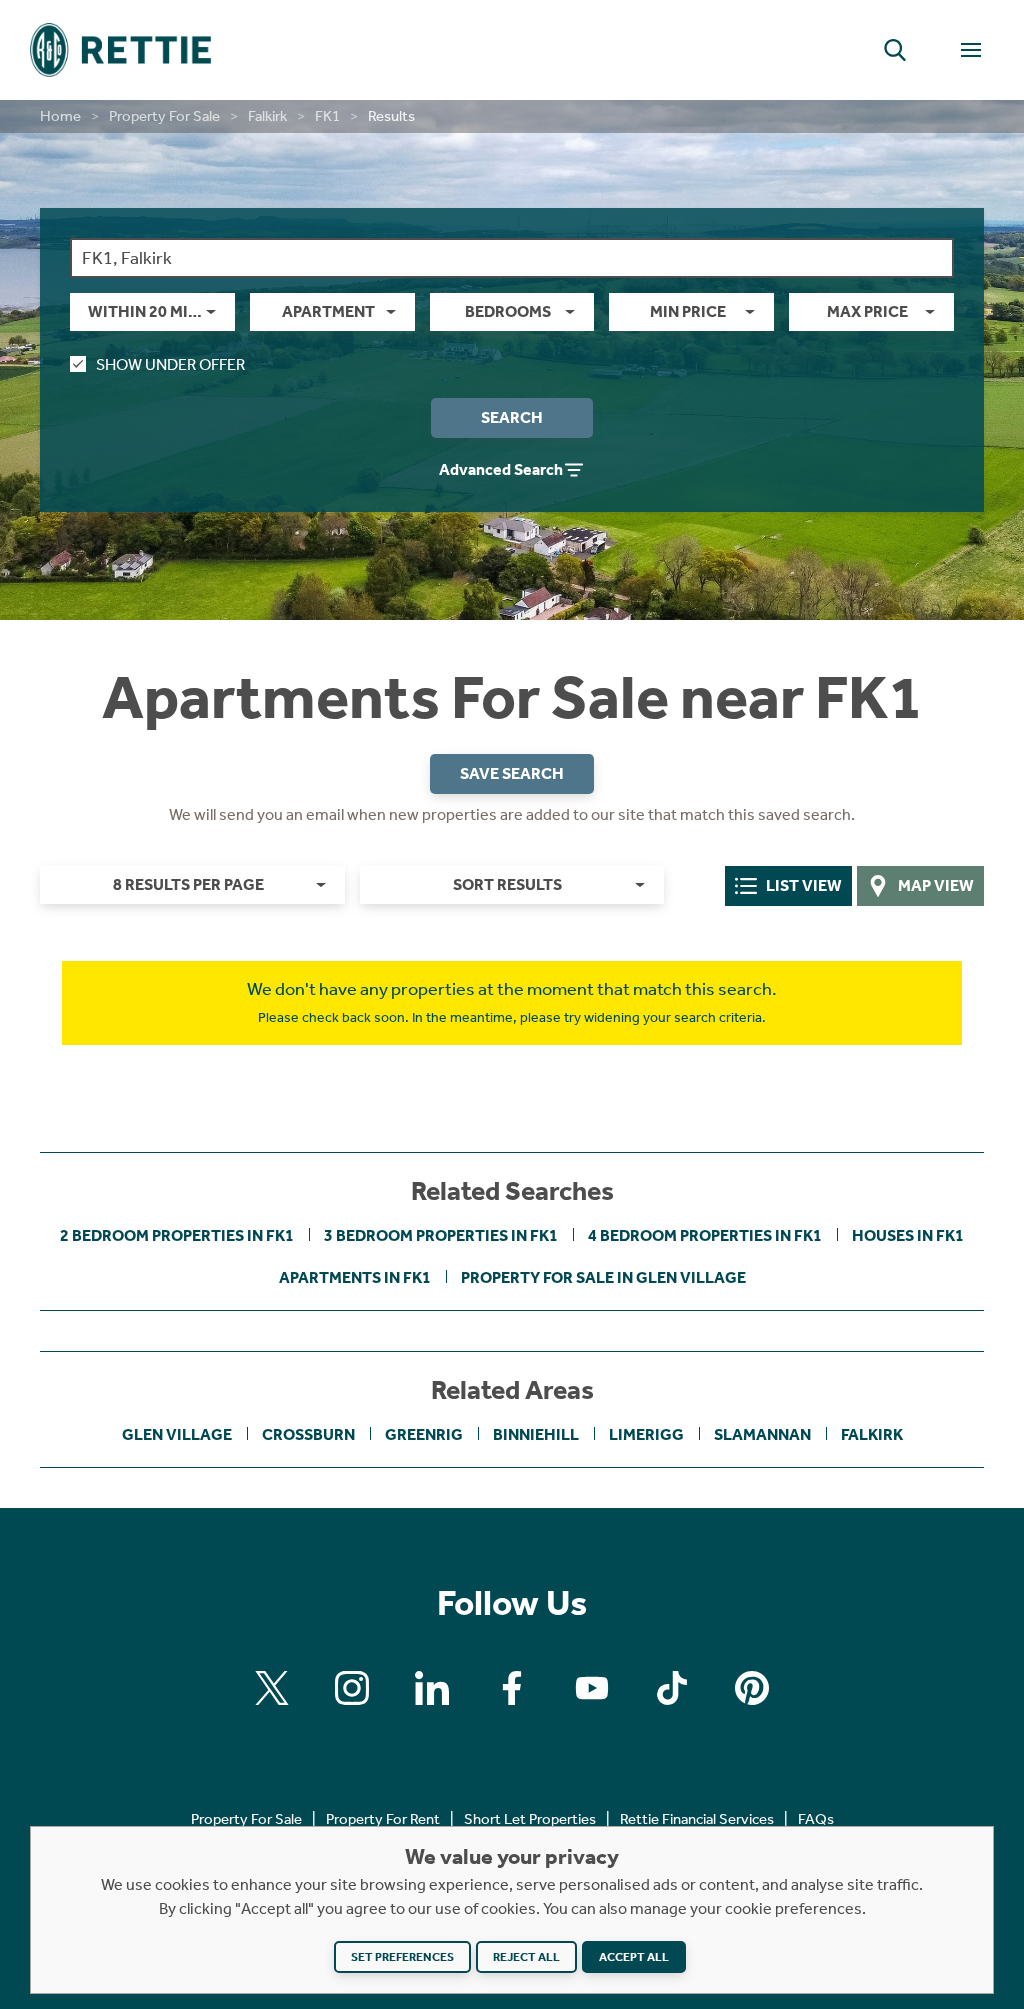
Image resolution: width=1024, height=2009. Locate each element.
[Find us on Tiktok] (672, 1688)
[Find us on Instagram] (352, 1688)
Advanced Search (501, 469)
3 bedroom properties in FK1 (441, 1235)
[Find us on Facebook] (512, 1688)
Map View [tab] (936, 885)
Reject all (526, 1957)
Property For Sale (164, 116)
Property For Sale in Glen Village (603, 1277)
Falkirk (267, 116)
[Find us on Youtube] (592, 1688)
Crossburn (308, 1434)
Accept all (634, 1957)
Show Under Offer (170, 364)
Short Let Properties (530, 1819)
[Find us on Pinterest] (752, 1688)
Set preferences (402, 1957)
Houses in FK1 (908, 1235)
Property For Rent (383, 1819)
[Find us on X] (272, 1688)
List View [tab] (804, 885)
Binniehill (536, 1434)
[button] (895, 50)
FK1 (327, 116)
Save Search (512, 773)
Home (60, 116)
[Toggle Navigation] (971, 50)
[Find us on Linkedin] (432, 1688)
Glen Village (177, 1434)
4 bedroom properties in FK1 (705, 1235)
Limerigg (646, 1434)
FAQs (816, 1819)
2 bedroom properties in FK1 (177, 1235)
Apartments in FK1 (355, 1277)
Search (512, 417)
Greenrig (424, 1434)
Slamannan (762, 1434)
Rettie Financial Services (697, 1819)
